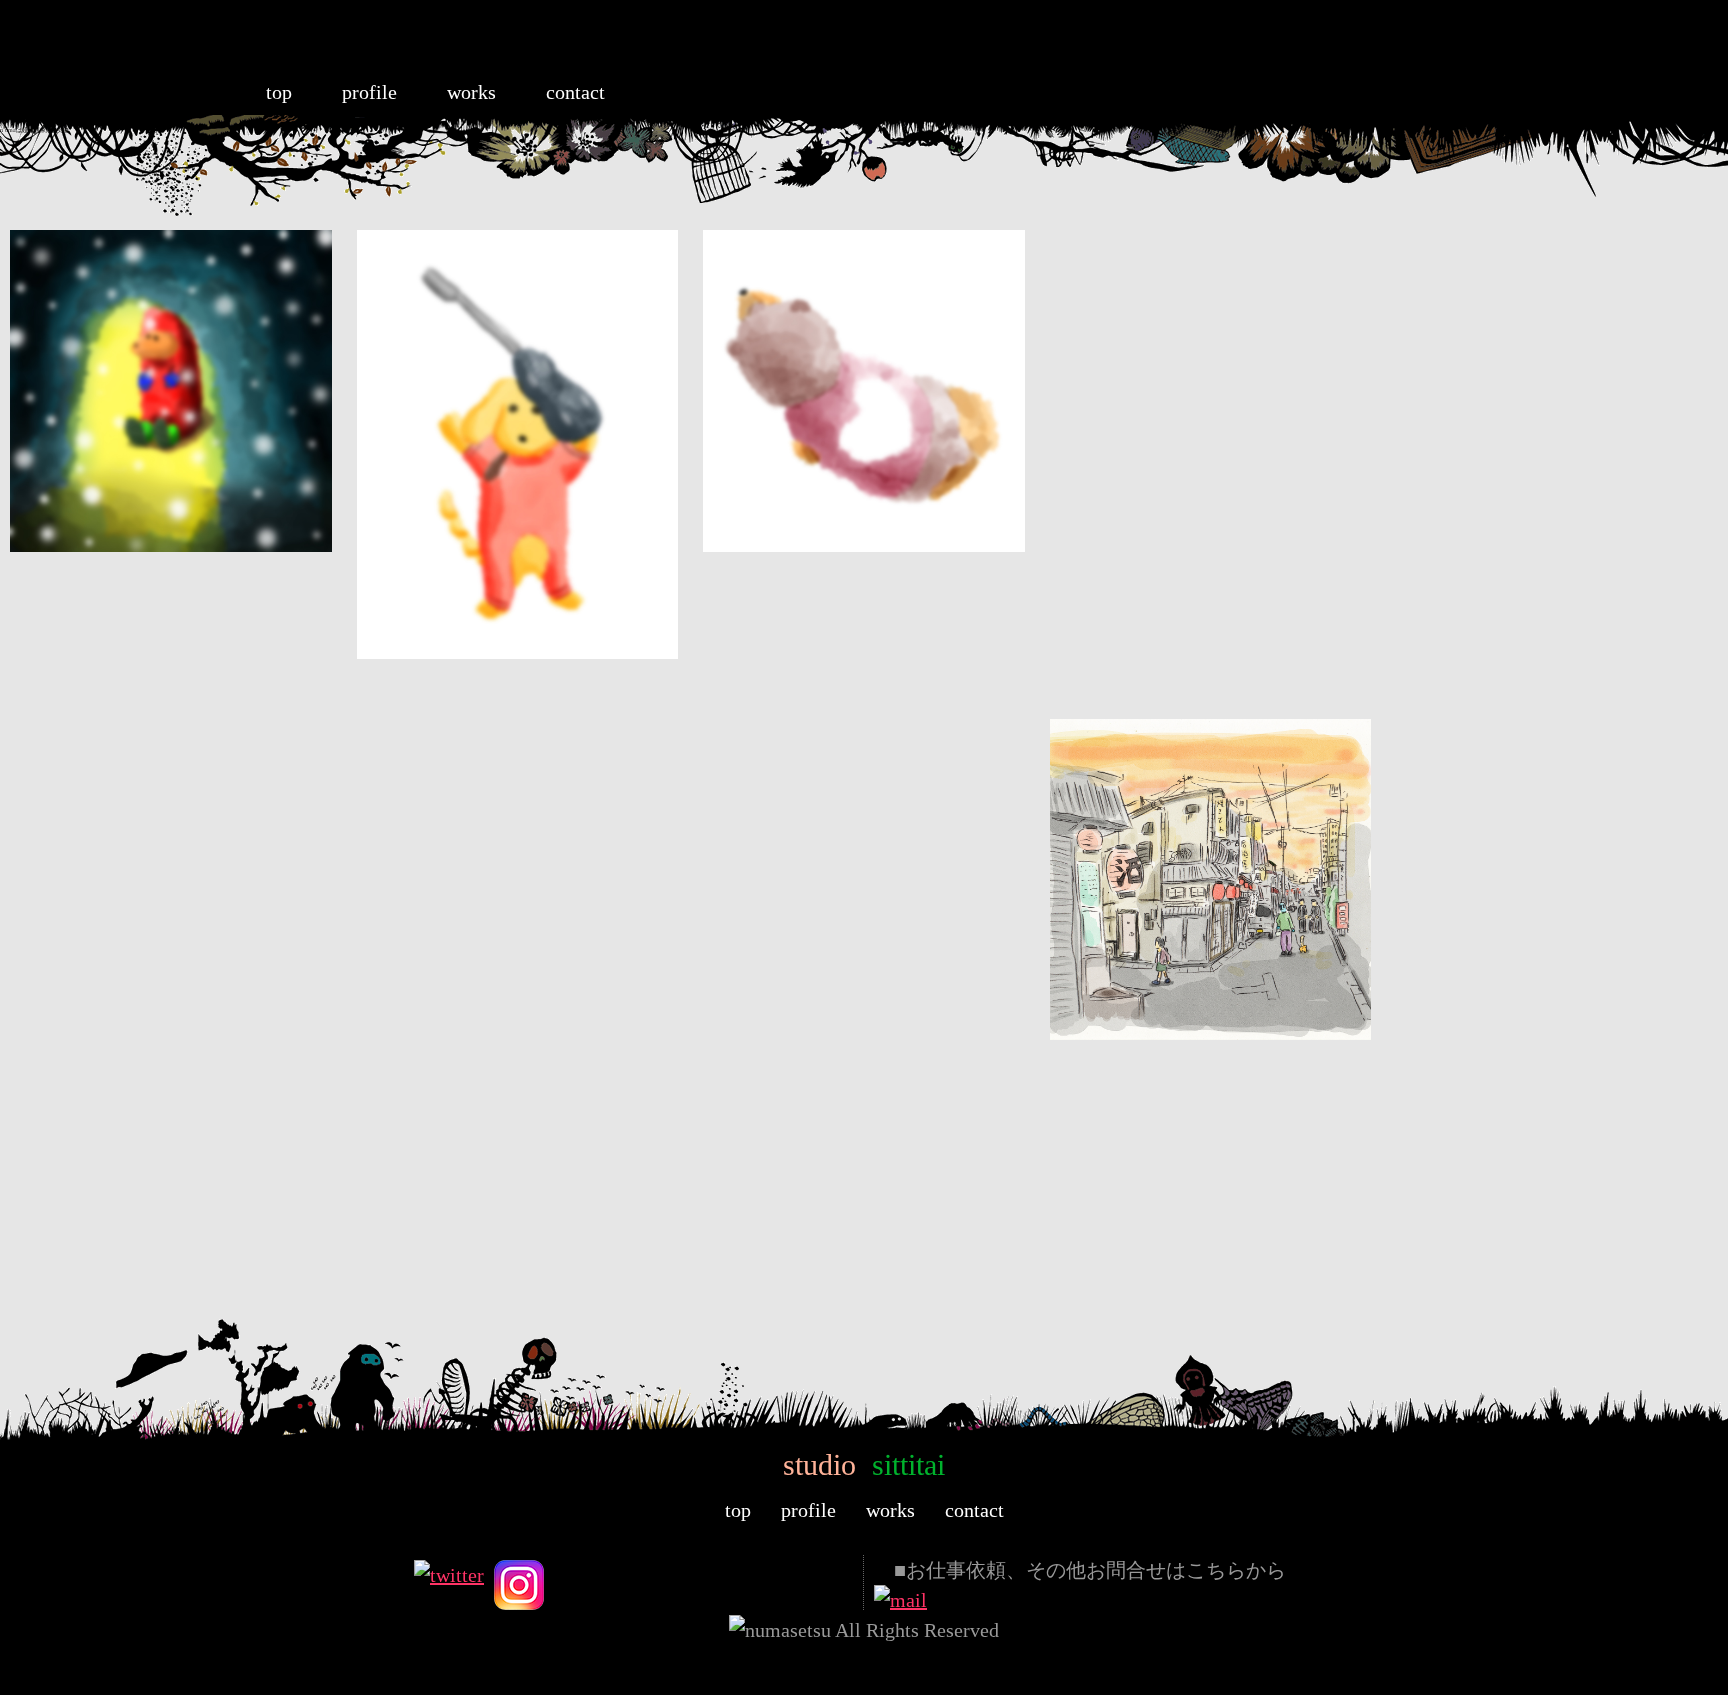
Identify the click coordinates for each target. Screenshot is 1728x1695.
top (279, 92)
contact (575, 92)
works (471, 92)
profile (369, 92)
